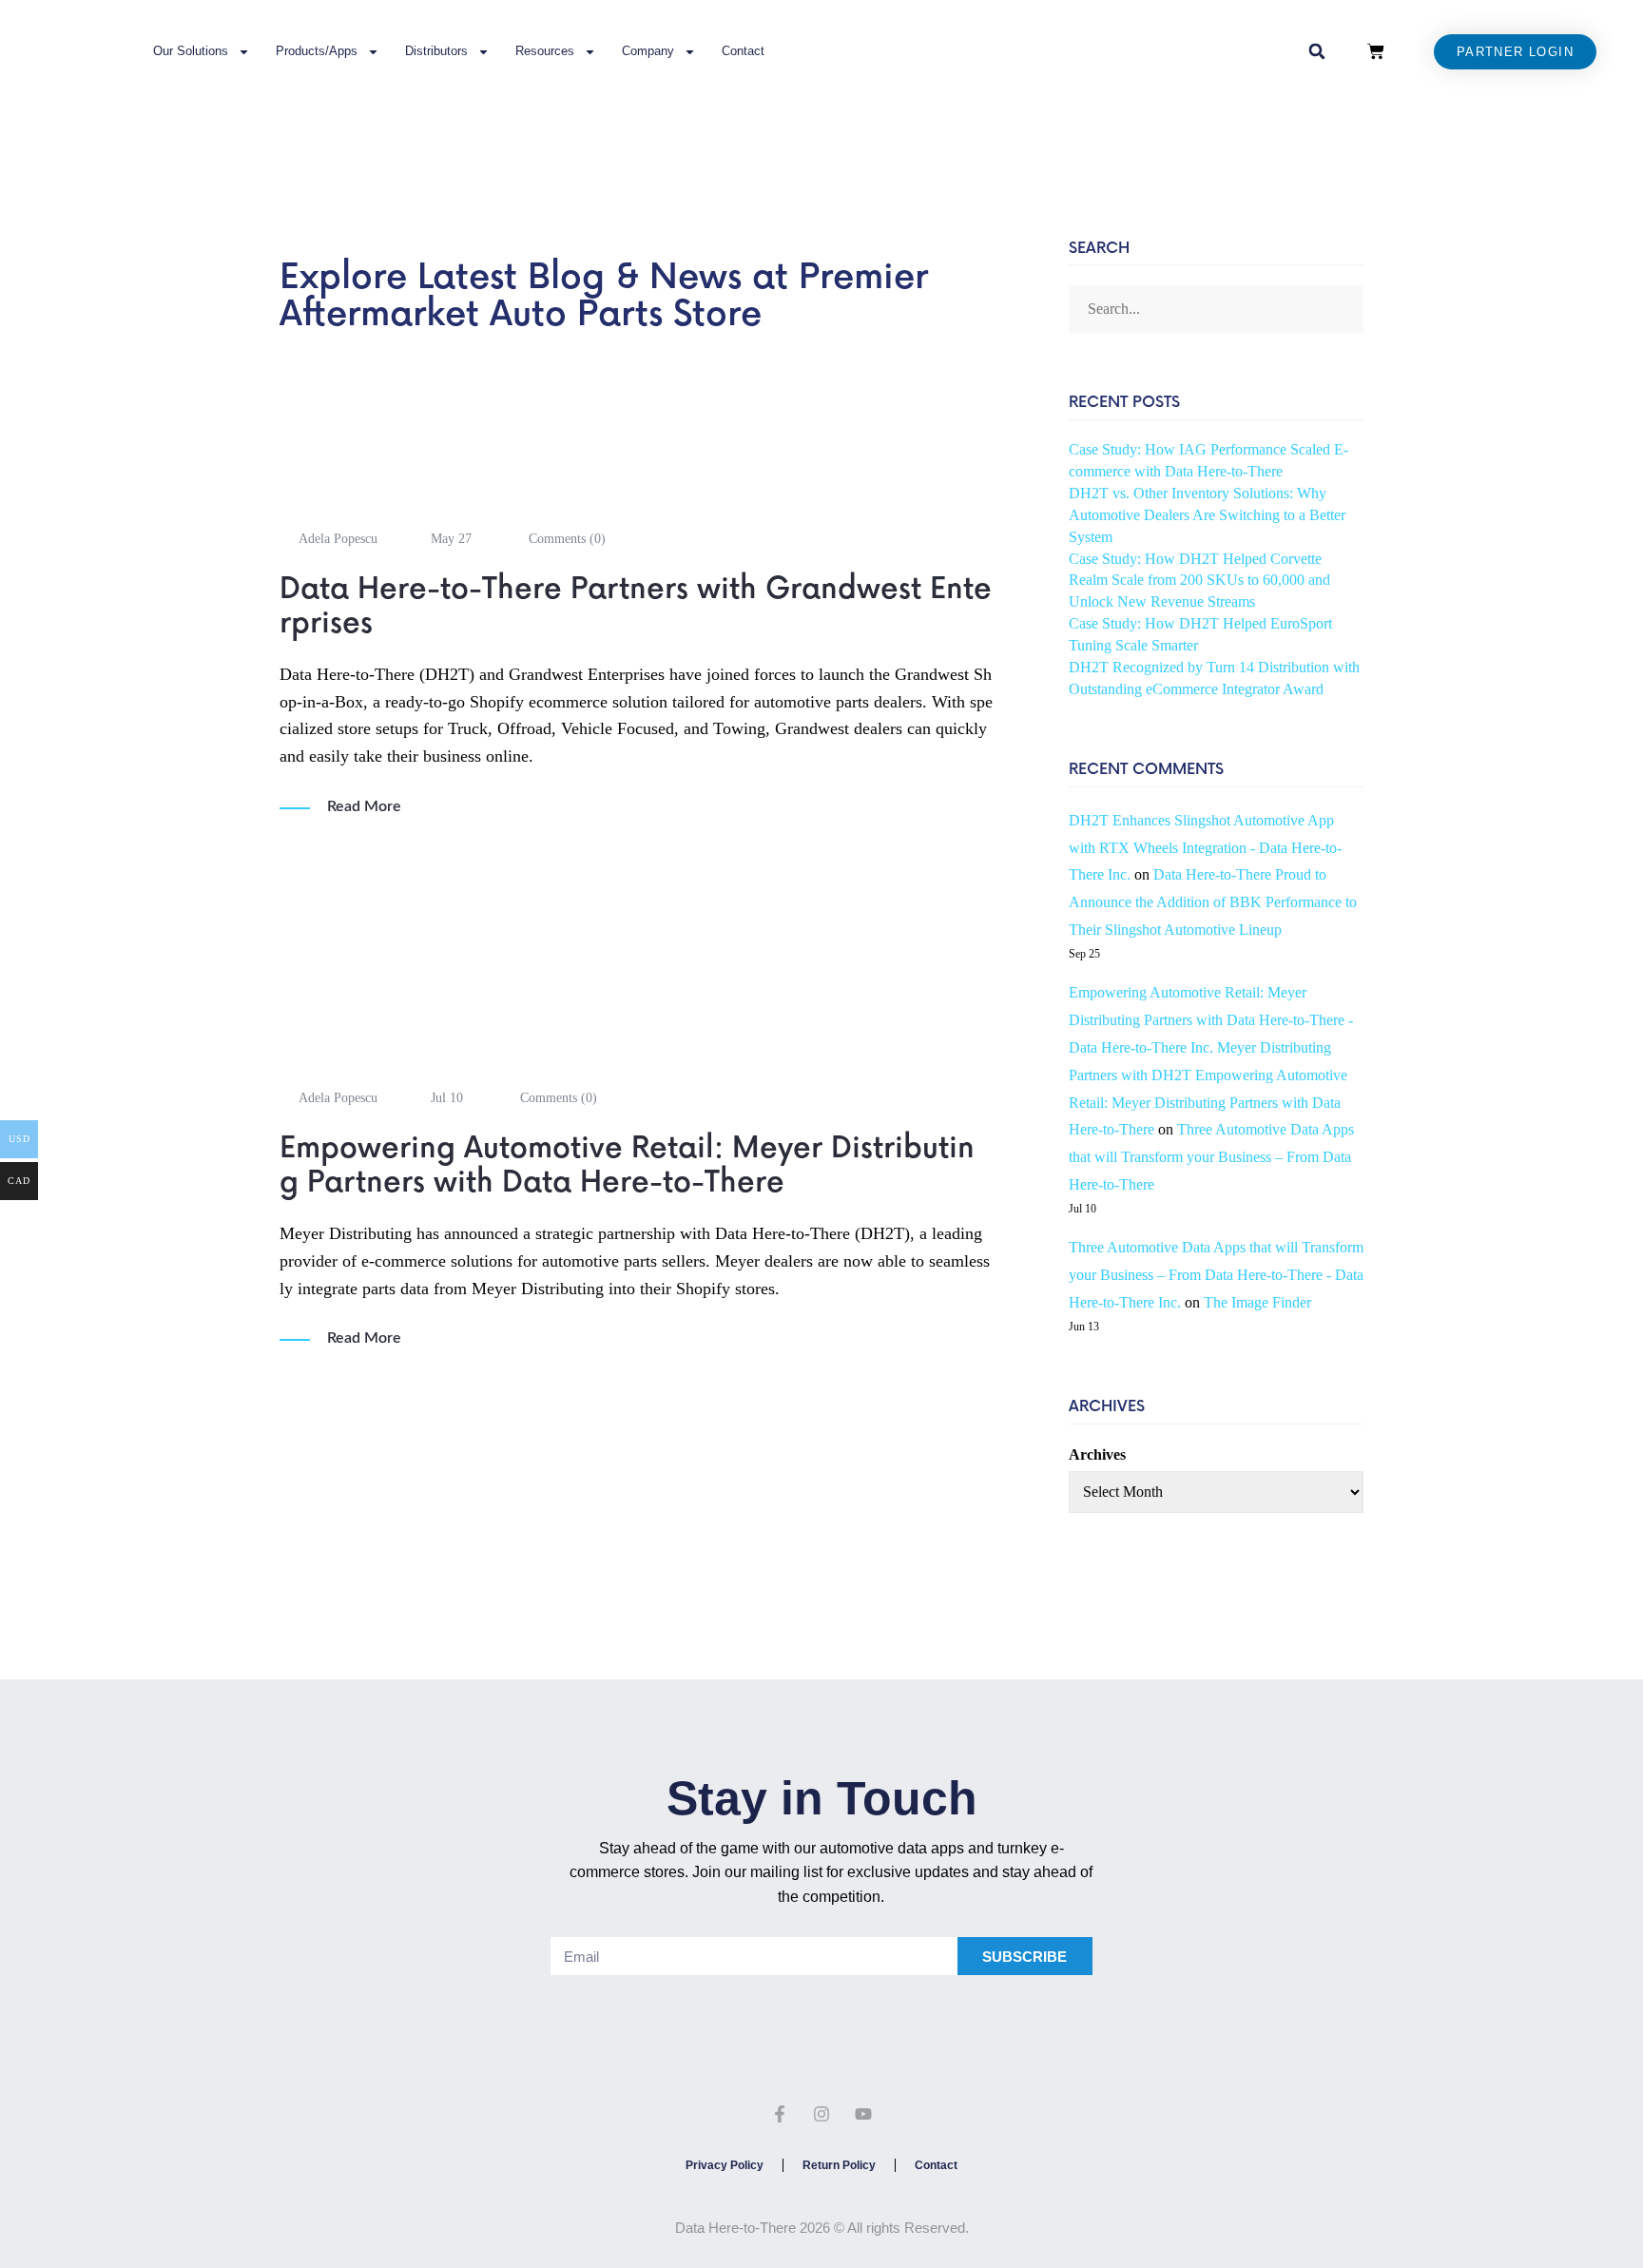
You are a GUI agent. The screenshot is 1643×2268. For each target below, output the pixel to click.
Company (648, 51)
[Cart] (1376, 51)
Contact (743, 51)
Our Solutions (191, 51)
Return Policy (839, 2165)
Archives (1097, 1454)
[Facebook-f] (781, 2114)
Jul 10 (447, 1098)
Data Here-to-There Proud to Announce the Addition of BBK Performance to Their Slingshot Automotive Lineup (1213, 902)
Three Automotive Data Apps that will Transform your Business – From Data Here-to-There (1211, 1157)
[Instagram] (821, 2114)
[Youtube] (863, 2114)
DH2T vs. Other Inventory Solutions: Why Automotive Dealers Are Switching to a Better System (1207, 515)
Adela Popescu (338, 539)
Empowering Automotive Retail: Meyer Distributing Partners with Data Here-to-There (627, 1166)
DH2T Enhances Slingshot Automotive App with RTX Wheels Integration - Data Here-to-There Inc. (1205, 848)
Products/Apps (317, 51)
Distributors (436, 51)
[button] (1317, 51)
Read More (364, 806)
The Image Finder (1257, 1302)
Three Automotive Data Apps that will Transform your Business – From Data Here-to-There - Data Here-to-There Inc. (1216, 1275)
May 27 (451, 539)
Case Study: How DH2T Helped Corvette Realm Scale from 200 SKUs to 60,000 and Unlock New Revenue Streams (1199, 581)
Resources (545, 51)
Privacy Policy (725, 2165)
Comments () (565, 539)
